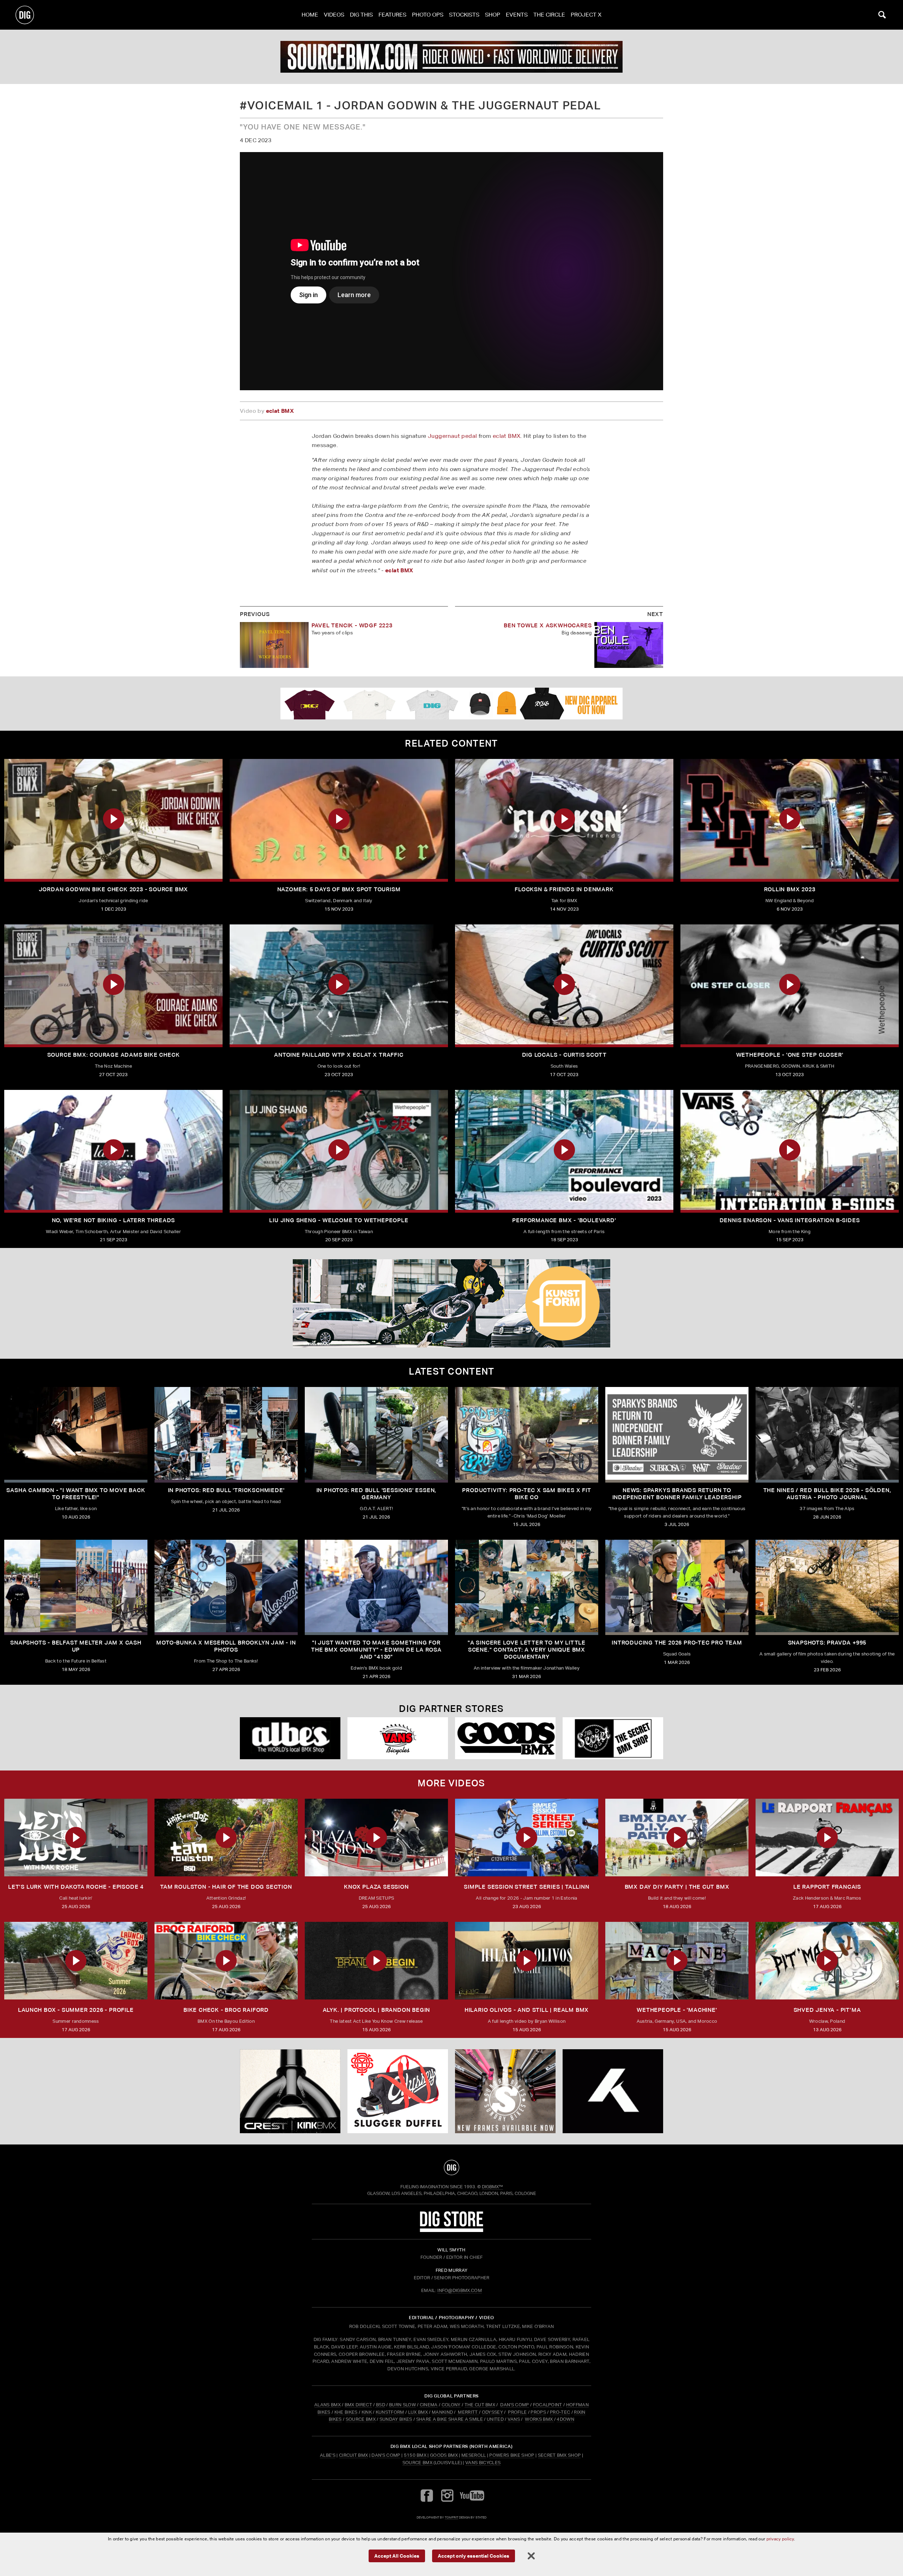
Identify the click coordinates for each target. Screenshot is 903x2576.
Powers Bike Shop (512, 2455)
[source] (451, 57)
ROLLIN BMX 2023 (790, 889)
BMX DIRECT (358, 2405)
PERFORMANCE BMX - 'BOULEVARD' (564, 1220)
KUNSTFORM (390, 2412)
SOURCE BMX (361, 2419)
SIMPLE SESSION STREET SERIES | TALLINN (526, 1887)
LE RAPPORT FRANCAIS (827, 1887)
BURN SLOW (402, 2405)
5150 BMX (415, 2455)
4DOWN (565, 2419)
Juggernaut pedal (452, 436)
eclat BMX (507, 436)
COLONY (451, 2405)
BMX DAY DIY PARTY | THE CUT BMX (677, 1887)
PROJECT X (586, 15)
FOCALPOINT (548, 2405)
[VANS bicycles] (398, 1738)
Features (392, 15)
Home (310, 15)
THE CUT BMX (480, 2405)
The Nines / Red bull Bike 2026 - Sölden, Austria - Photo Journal (827, 1494)
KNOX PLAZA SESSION (376, 1887)
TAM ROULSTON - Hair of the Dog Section (226, 1887)
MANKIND (442, 2412)
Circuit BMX (354, 2455)
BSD (380, 2405)
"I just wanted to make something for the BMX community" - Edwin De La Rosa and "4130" (376, 1650)
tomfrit (451, 2517)
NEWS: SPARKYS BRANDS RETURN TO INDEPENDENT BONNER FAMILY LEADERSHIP (677, 1494)
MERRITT (468, 2412)
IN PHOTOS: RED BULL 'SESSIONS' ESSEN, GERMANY (377, 1494)
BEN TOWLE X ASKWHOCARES (548, 625)
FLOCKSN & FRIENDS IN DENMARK (564, 889)
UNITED (495, 2419)
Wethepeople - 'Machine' (677, 2010)
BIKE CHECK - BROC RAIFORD (226, 2010)
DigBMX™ (492, 2187)
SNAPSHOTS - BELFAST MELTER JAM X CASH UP (76, 1646)
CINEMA (429, 2405)
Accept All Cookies (397, 2555)
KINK (367, 2412)
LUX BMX (418, 2412)
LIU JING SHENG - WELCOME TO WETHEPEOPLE (339, 1220)
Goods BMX (444, 2455)
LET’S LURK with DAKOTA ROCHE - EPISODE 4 (76, 1887)
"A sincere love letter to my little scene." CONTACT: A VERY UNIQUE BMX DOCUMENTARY (527, 1650)
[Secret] (613, 1738)
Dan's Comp (386, 2455)
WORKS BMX (539, 2419)
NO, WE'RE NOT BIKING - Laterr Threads (114, 1220)
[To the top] (451, 2167)
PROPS (538, 2412)
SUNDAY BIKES (396, 2419)
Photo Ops (428, 15)
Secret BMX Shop (559, 2455)
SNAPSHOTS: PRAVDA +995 (827, 1643)
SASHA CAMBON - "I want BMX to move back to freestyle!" (76, 1494)
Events (517, 15)
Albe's (328, 2455)
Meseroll (474, 2455)
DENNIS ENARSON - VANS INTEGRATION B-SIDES (790, 1220)
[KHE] (613, 2091)
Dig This (361, 15)
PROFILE (517, 2412)
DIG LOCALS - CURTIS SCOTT (564, 1055)
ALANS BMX (328, 2405)
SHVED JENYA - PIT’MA (827, 2010)
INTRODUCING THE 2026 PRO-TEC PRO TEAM (677, 1643)
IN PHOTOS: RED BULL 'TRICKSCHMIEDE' (226, 1490)
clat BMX (281, 411)
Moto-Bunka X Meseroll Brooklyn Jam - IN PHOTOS (226, 1646)
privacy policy (780, 2539)
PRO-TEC (560, 2412)
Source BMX (417, 2463)
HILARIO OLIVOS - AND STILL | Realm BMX (527, 2010)
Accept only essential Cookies (474, 2555)
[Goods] (505, 1738)
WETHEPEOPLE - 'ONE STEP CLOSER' (790, 1055)
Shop (493, 15)
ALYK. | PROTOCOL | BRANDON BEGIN (377, 2010)
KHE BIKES (346, 2412)
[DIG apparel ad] (451, 704)
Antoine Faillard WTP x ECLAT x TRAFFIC (339, 1055)
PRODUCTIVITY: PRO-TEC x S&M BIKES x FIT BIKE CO (526, 1494)
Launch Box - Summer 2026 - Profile (76, 2010)
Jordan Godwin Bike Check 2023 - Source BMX (114, 889)
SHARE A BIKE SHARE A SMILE (450, 2419)
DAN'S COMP (514, 2405)
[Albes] (290, 1738)
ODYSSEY (492, 2412)
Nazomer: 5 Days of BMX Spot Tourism (339, 889)
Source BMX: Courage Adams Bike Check (114, 1055)
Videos (334, 15)
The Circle (549, 15)
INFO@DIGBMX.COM (460, 2290)
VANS (514, 2419)
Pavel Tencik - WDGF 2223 (352, 625)
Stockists (464, 15)
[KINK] (290, 2091)
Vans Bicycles (483, 2463)
